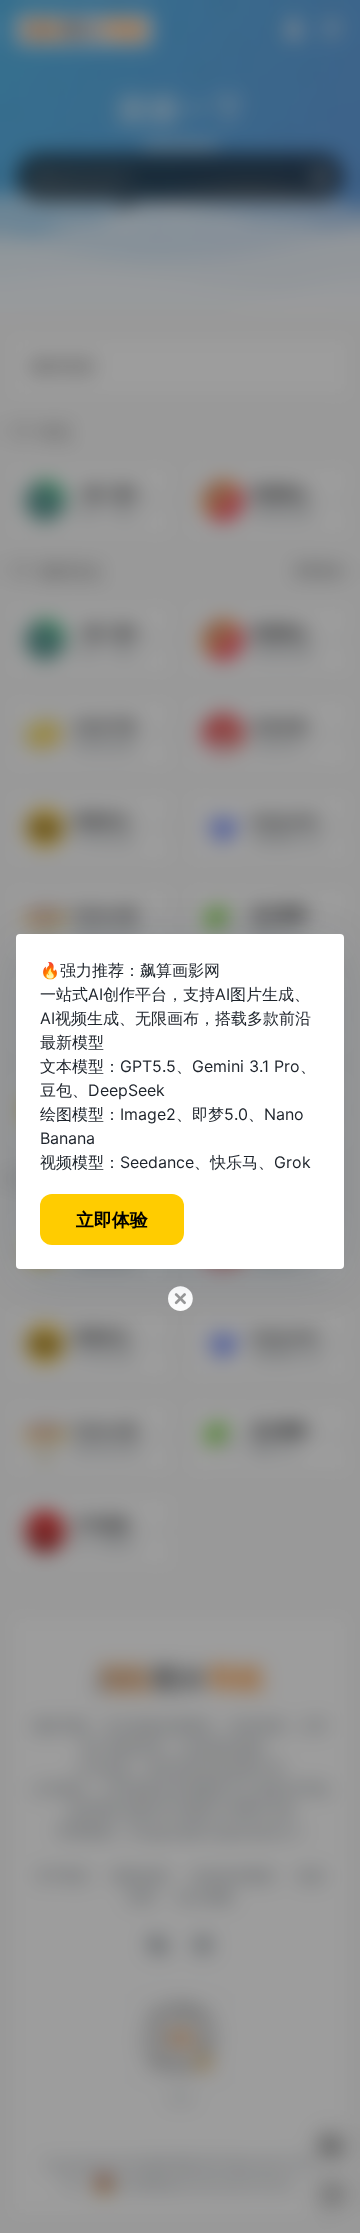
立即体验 (112, 1219)
